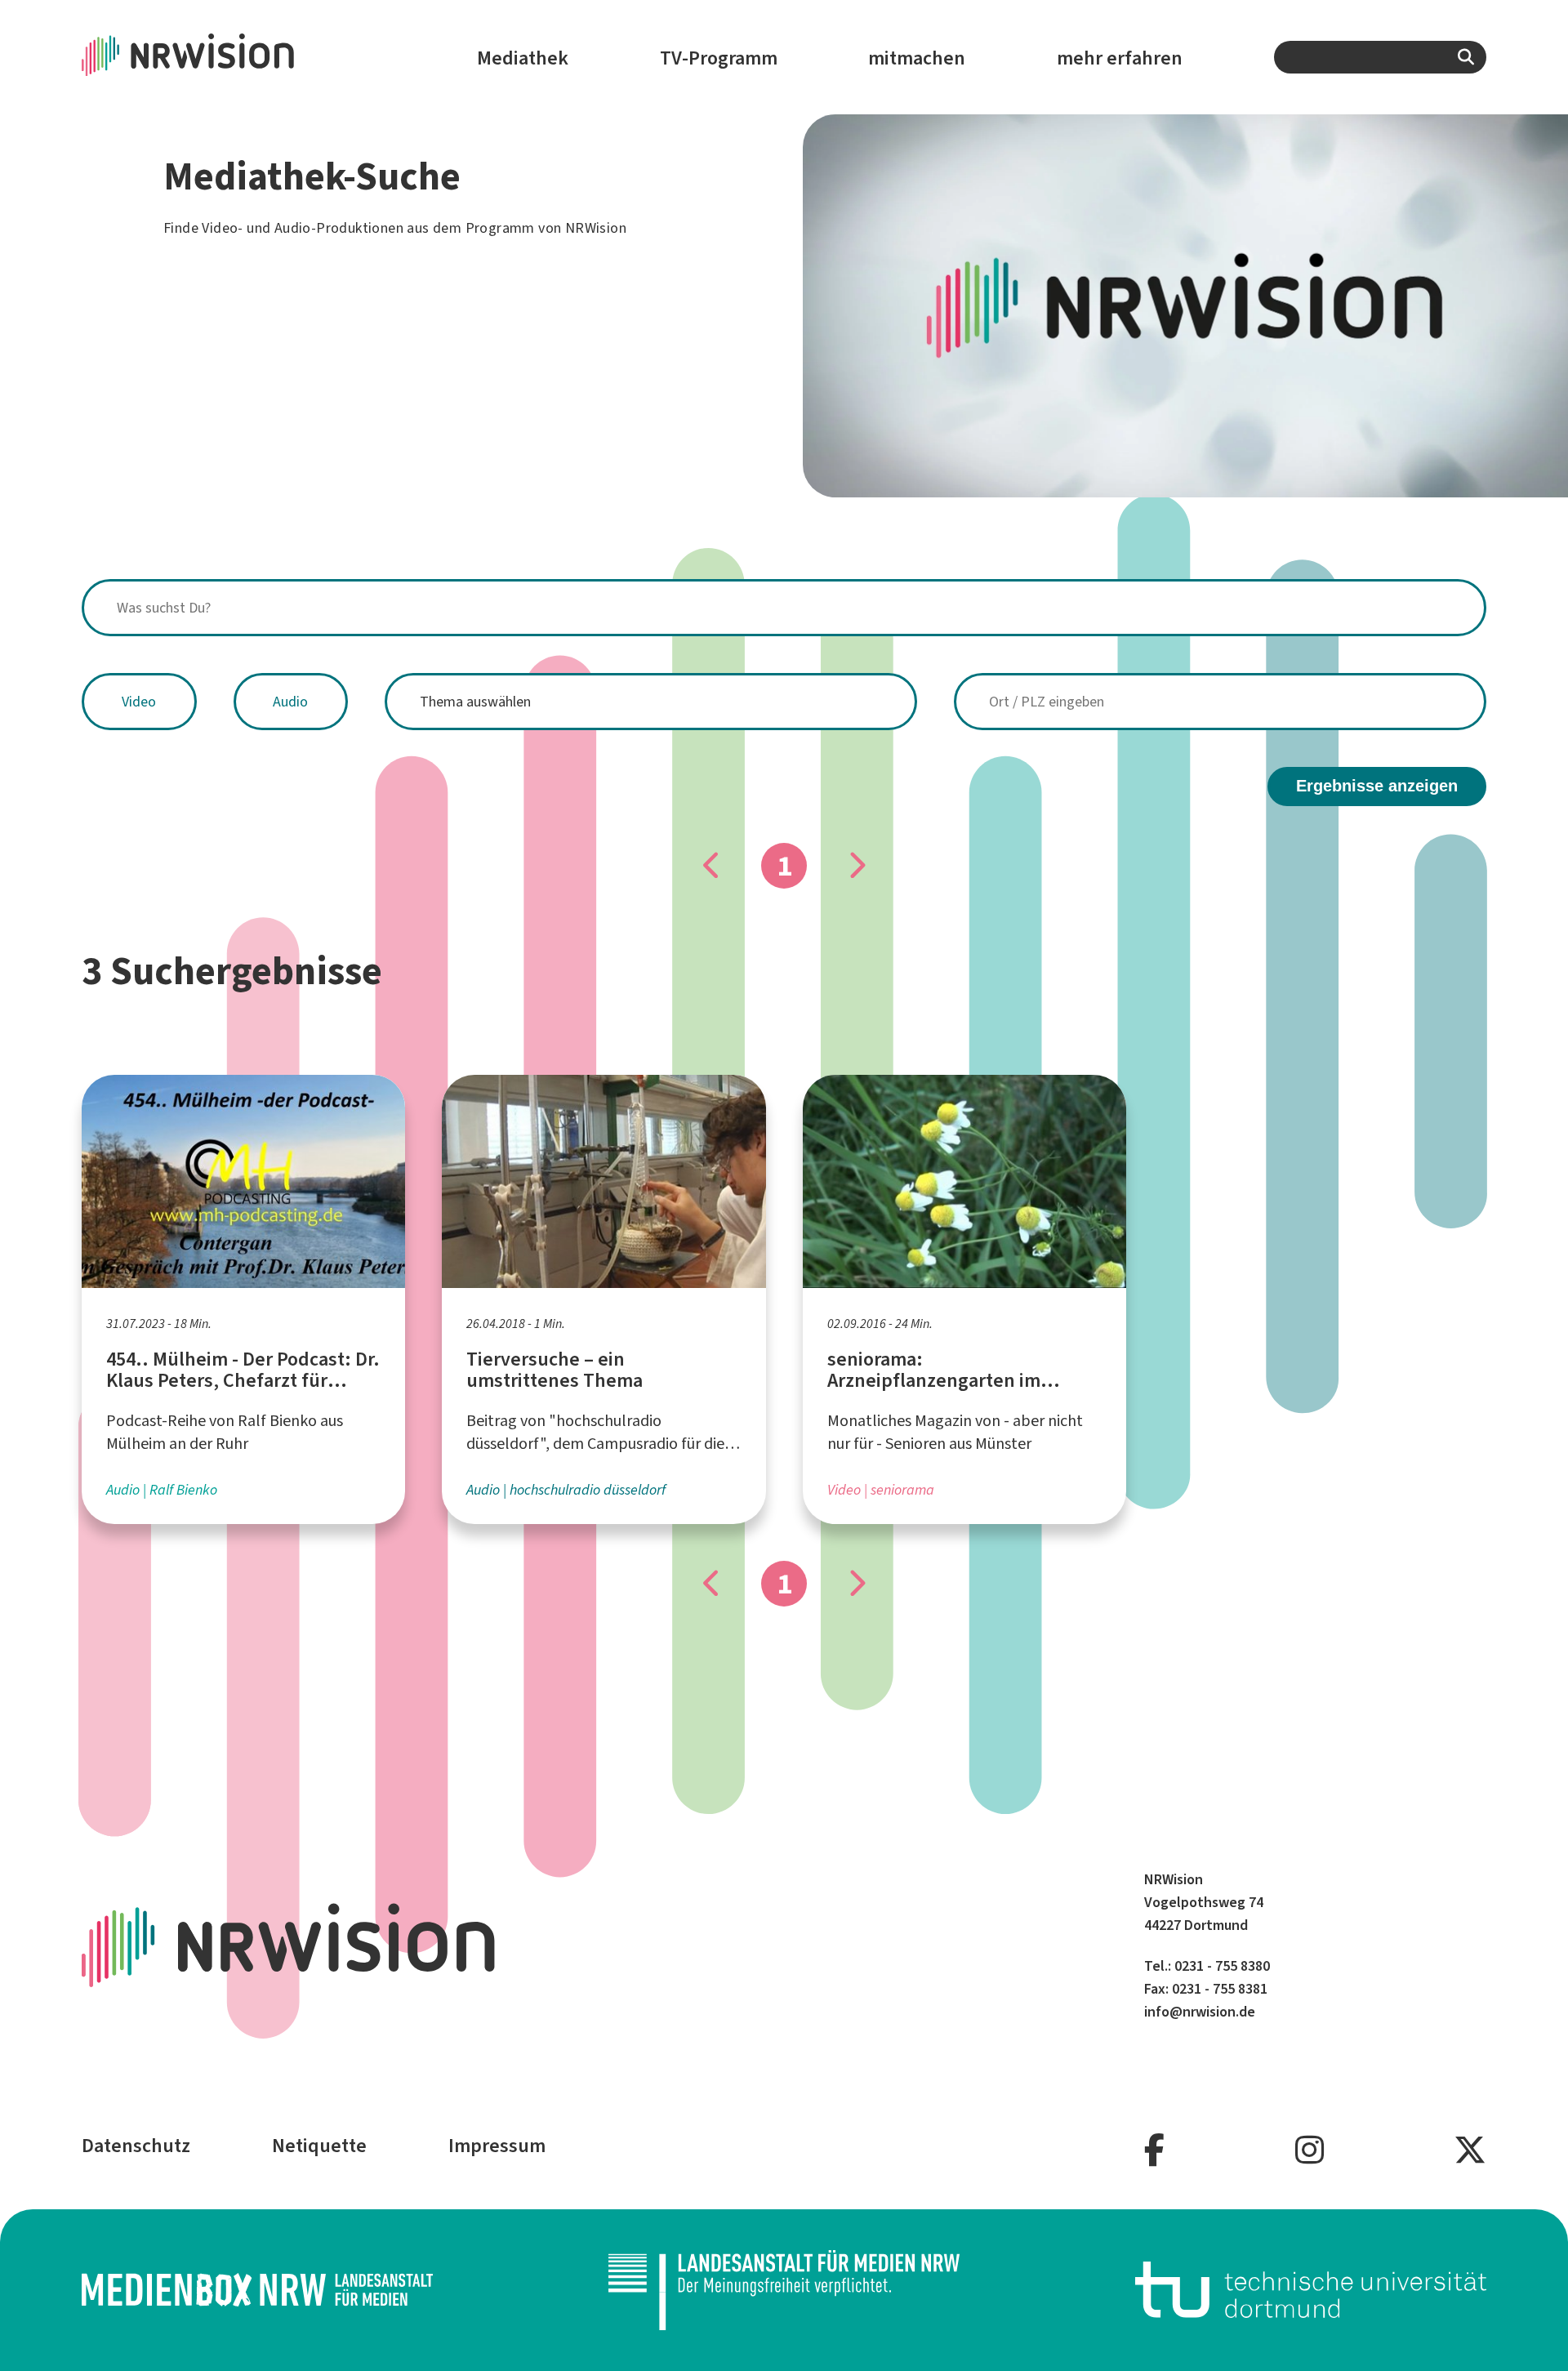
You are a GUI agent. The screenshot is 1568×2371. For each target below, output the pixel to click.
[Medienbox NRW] (257, 2290)
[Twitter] (1470, 2151)
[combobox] (1380, 57)
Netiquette (319, 2146)
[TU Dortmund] (1311, 2290)
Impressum (497, 2146)
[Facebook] (1154, 2151)
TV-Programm (719, 58)
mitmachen (917, 58)
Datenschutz (136, 2146)
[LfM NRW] (784, 2290)
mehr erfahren (1120, 58)
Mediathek (523, 58)
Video (139, 702)
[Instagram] (1310, 2151)
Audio (290, 702)
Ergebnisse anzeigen (1377, 786)
